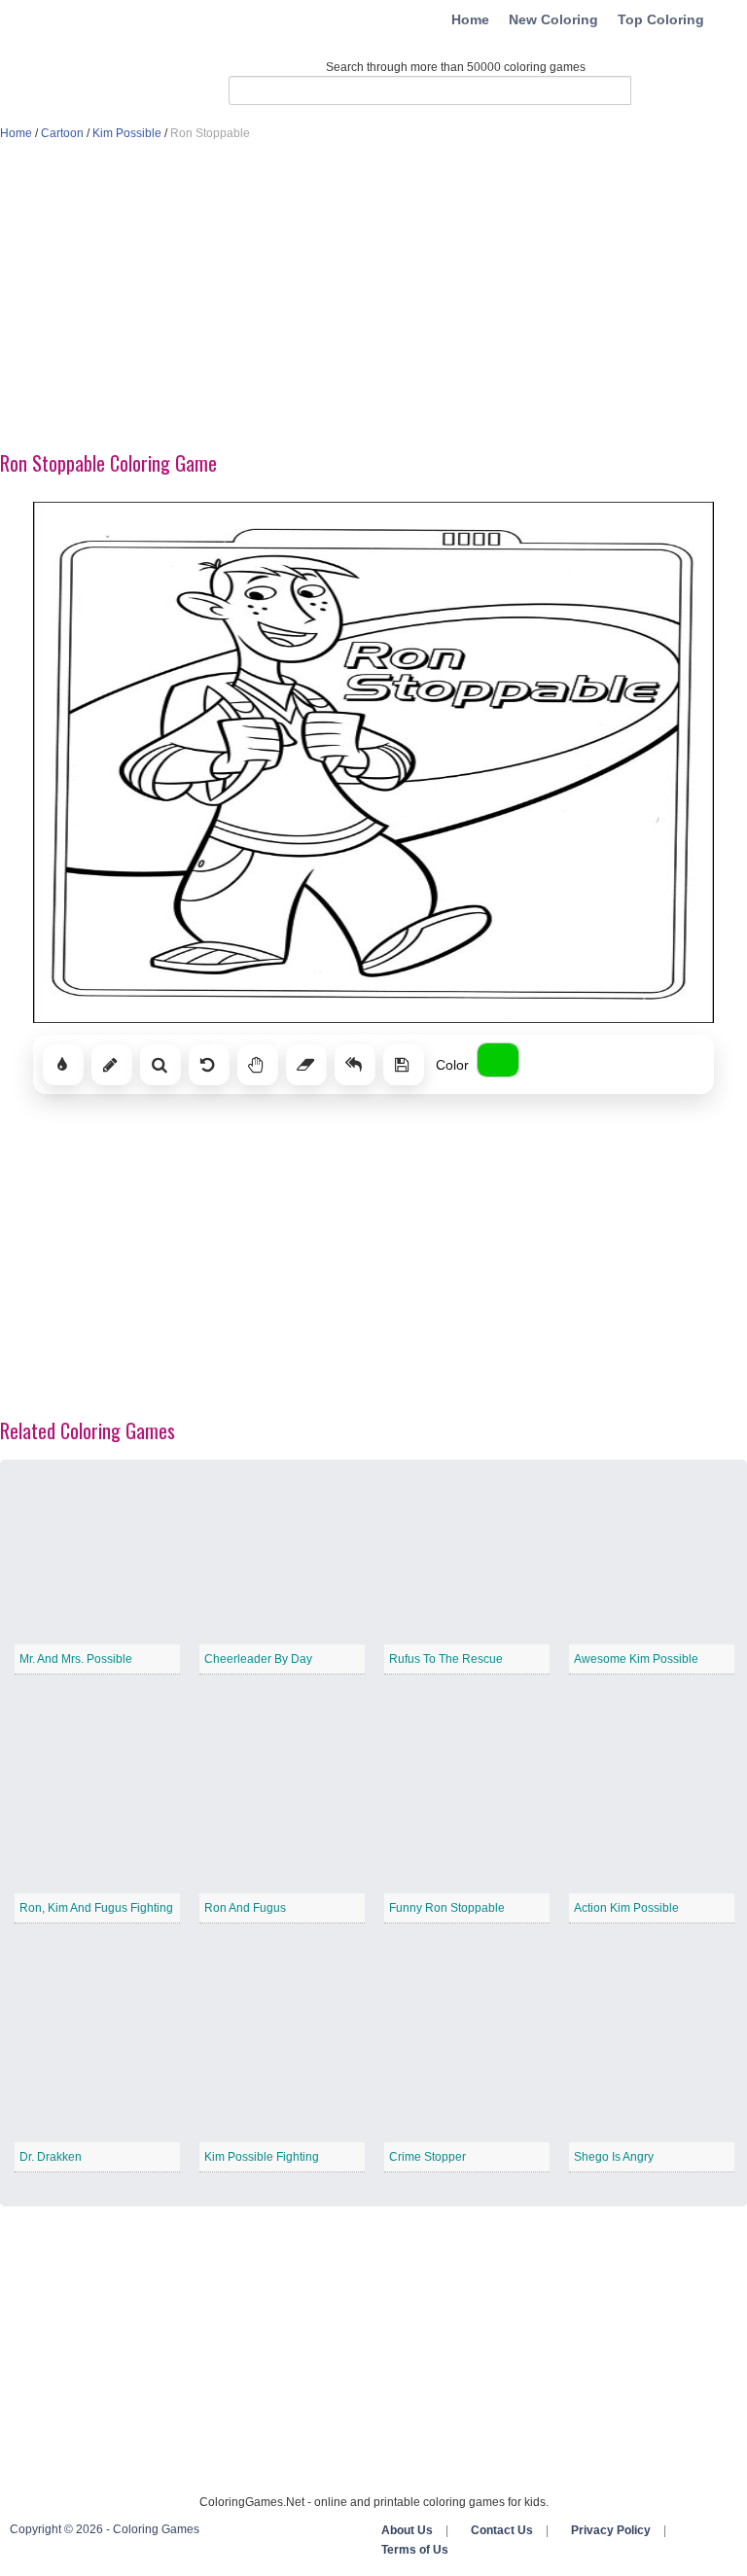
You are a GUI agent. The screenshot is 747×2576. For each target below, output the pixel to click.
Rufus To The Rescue (446, 1659)
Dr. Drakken (51, 2157)
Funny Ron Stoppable (447, 1908)
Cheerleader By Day (258, 1659)
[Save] (404, 1065)
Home (470, 19)
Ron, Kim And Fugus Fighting (96, 1908)
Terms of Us (415, 2550)
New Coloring (553, 19)
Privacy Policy (611, 2530)
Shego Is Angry (614, 2157)
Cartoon (62, 133)
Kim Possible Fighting (262, 2157)
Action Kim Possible (626, 1908)
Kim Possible (127, 133)
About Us (407, 2530)
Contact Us (502, 2530)
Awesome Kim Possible (636, 1659)
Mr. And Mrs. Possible (76, 1659)
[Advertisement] (373, 298)
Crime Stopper (427, 2157)
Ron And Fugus (245, 1908)
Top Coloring (661, 19)
